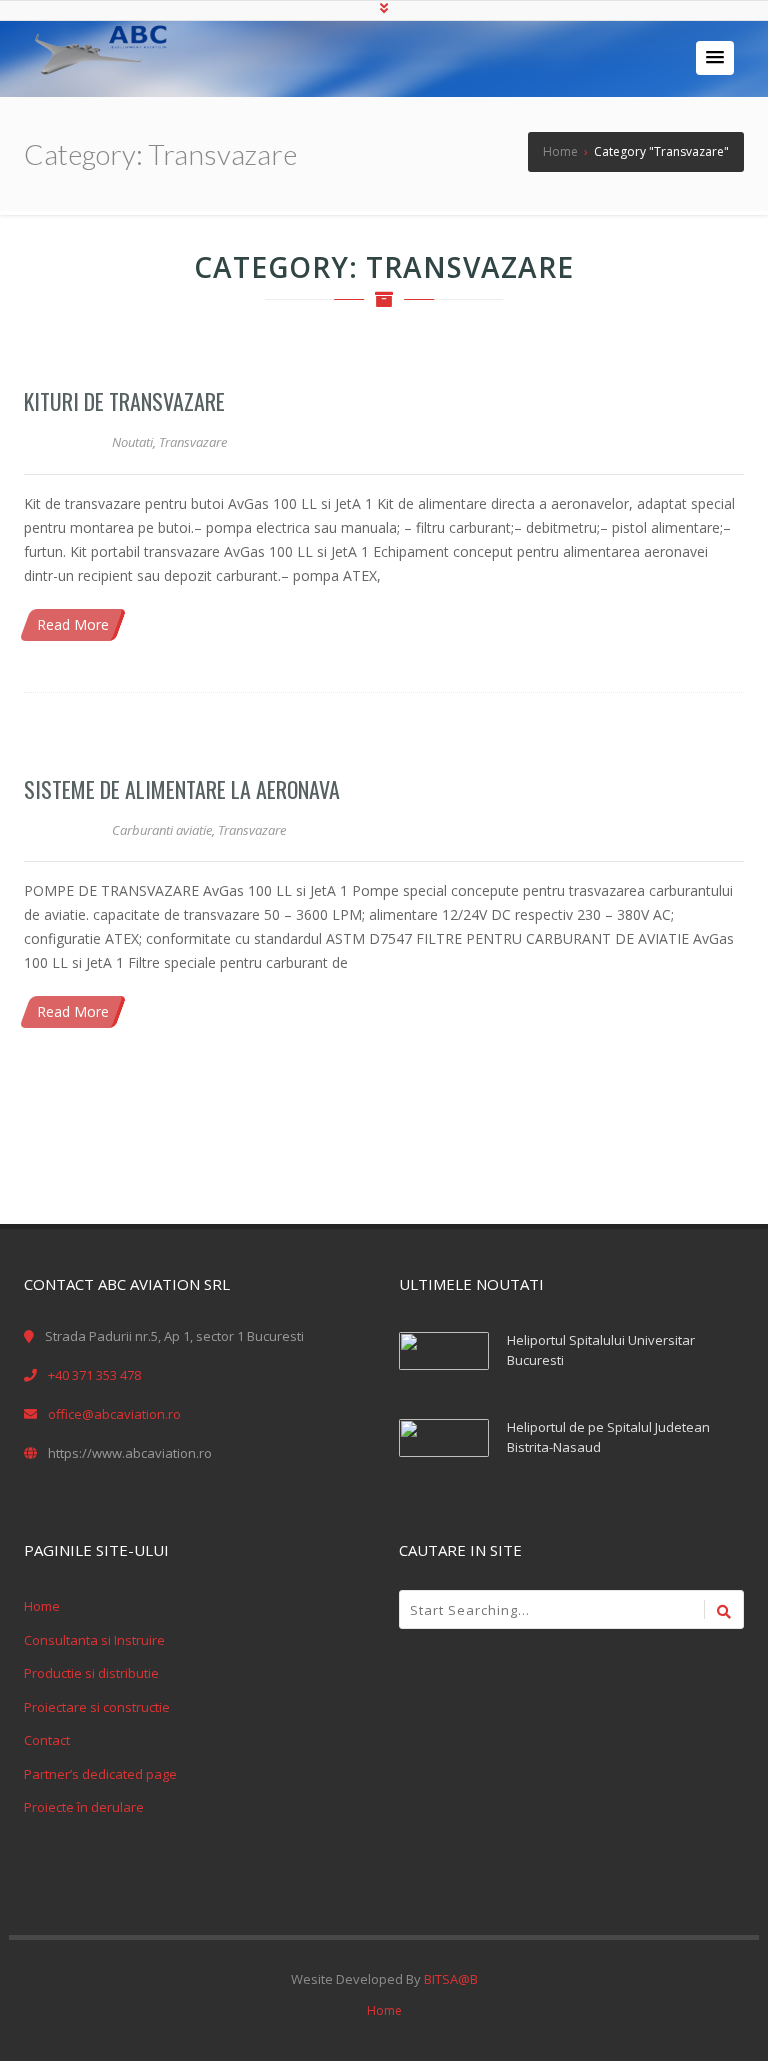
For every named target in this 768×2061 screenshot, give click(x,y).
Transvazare (193, 442)
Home (42, 1606)
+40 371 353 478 (94, 1375)
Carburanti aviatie (162, 830)
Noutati (132, 442)
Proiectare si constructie (97, 1707)
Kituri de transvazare (124, 401)
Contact (47, 1740)
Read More (73, 624)
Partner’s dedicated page (100, 1774)
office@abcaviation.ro (114, 1414)
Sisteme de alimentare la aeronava (182, 789)
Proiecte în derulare (84, 1807)
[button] (715, 58)
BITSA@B (451, 1979)
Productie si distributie (91, 1673)
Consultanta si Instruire (94, 1640)
